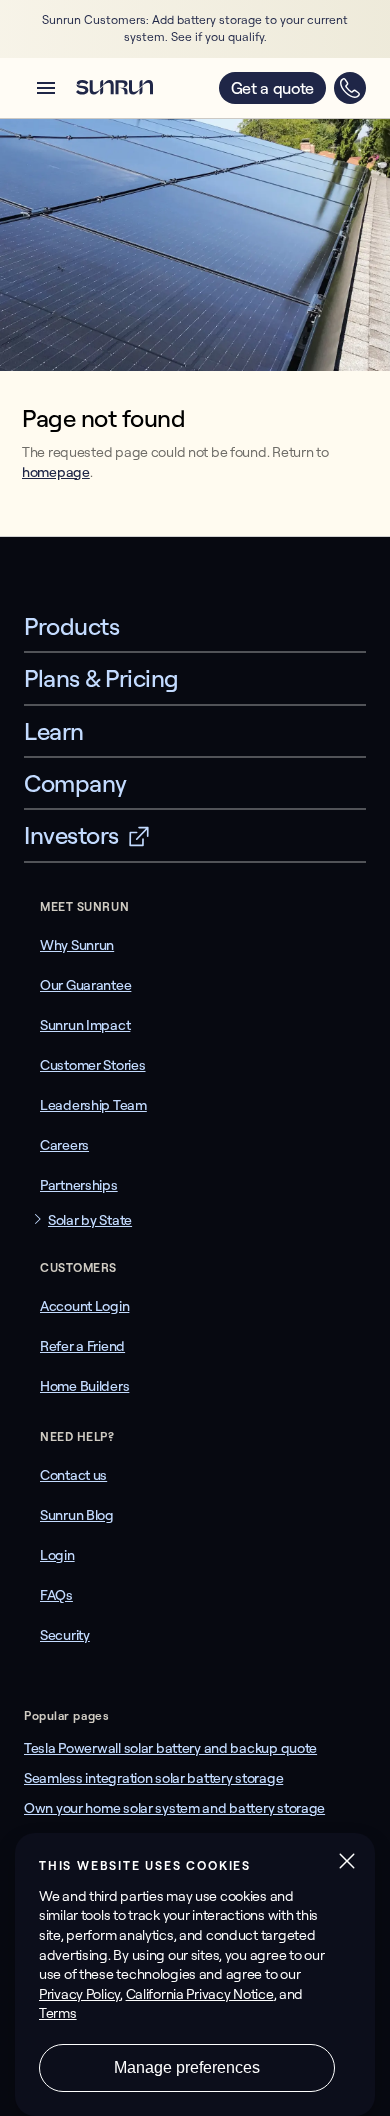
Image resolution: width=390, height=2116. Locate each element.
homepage (56, 472)
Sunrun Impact (85, 1025)
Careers (64, 1145)
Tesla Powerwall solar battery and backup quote (170, 1748)
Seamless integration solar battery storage (153, 1778)
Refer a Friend (82, 1346)
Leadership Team (93, 1105)
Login (57, 1555)
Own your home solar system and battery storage (174, 1808)
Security (65, 1635)
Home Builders (84, 1386)
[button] (46, 88)
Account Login (84, 1306)
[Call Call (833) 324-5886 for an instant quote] (350, 88)
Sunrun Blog (77, 1515)
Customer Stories (93, 1065)
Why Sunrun (77, 945)
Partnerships (79, 1185)
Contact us (73, 1475)
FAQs (56, 1595)
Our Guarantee (85, 985)
